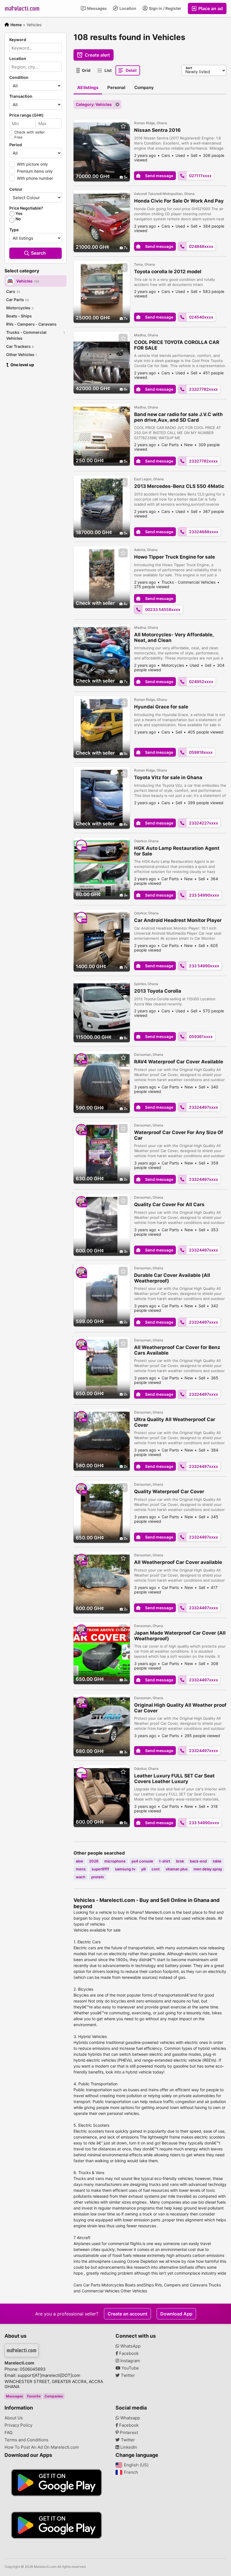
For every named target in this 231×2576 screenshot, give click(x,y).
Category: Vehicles (94, 104)
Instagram (130, 2361)
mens (81, 1869)
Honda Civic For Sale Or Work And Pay (179, 201)
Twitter (127, 2375)
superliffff (100, 1869)
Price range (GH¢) (26, 115)
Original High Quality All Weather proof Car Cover (180, 1708)
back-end (198, 1861)
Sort (189, 68)
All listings (88, 87)
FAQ (8, 2433)
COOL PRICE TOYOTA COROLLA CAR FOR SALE (177, 345)
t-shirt (165, 1861)
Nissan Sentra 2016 (157, 130)
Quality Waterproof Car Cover (169, 1492)
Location (127, 8)
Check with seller (30, 132)
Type (14, 230)
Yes (19, 214)
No (18, 219)
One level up (22, 365)
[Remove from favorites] (123, 126)
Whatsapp (130, 2418)
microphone (115, 1861)
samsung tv (125, 1869)
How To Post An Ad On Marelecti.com (42, 2447)
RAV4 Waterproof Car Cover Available (179, 1062)
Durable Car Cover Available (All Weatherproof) (172, 1278)
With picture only (32, 164)
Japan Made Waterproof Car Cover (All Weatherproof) (180, 1636)
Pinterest (128, 2433)
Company (144, 87)
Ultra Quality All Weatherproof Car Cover (175, 1422)
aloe (79, 1861)
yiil (143, 1869)
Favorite (34, 2396)
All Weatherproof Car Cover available (178, 1562)
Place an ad (210, 8)
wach (81, 1877)
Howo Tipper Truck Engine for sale (175, 557)
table (217, 1861)
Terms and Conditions (26, 2440)
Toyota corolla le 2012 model (168, 272)
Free (18, 137)
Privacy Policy (18, 2425)
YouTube (130, 2368)
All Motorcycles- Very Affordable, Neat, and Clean (174, 637)
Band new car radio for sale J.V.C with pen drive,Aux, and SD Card (178, 417)
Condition (19, 77)
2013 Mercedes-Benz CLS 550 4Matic (179, 486)
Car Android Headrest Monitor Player (178, 920)
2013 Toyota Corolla (158, 991)
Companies (54, 2396)
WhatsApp (130, 2346)
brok (180, 1861)
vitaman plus (177, 1869)
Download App (176, 2314)
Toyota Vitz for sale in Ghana (168, 777)
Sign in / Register (165, 8)
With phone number (35, 178)
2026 (94, 1861)
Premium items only (35, 171)
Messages (96, 8)
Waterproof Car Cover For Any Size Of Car (179, 1135)
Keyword (18, 40)
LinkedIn (128, 2447)
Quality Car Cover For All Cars (169, 1204)
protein (98, 1877)
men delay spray (208, 1869)
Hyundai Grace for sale (161, 707)
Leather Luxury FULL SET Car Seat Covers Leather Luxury (174, 1779)
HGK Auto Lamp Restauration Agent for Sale (177, 851)
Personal (116, 87)
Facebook (128, 2353)
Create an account (127, 2314)
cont (156, 1869)
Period (16, 145)
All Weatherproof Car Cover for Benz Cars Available (177, 1350)
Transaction (21, 96)
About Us (14, 2418)
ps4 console (142, 1861)
